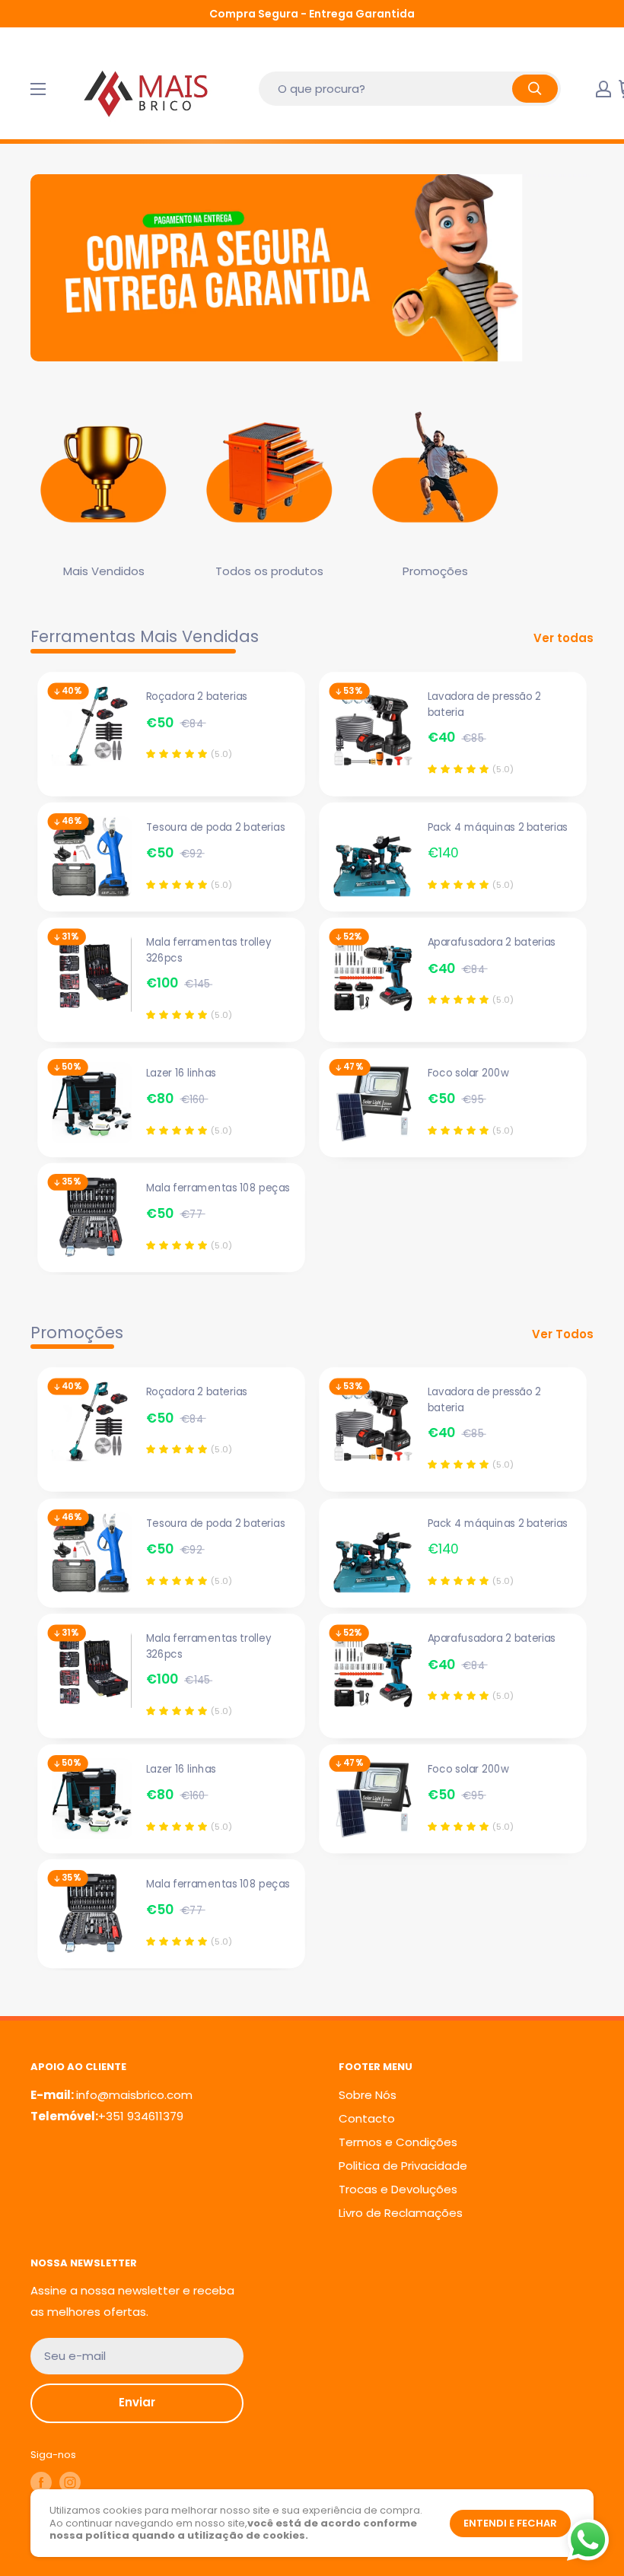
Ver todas (565, 638)
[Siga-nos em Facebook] (41, 2482)
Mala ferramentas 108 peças (218, 1188)
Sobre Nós (368, 2095)
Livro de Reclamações (401, 2213)
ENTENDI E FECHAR (510, 2523)
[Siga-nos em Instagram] (70, 2482)
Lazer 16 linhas (181, 1073)
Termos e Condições (398, 2142)
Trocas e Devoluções (398, 2189)
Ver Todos (564, 1334)
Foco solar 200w (468, 1073)
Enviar (137, 2402)
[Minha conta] (603, 89)
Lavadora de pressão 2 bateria (484, 704)
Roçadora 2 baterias (197, 696)
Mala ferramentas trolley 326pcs (209, 950)
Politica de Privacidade (403, 2166)
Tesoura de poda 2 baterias (215, 827)
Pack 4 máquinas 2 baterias (498, 827)
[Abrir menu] (38, 89)
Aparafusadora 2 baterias (492, 942)
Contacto (367, 2118)
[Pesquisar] (535, 89)
